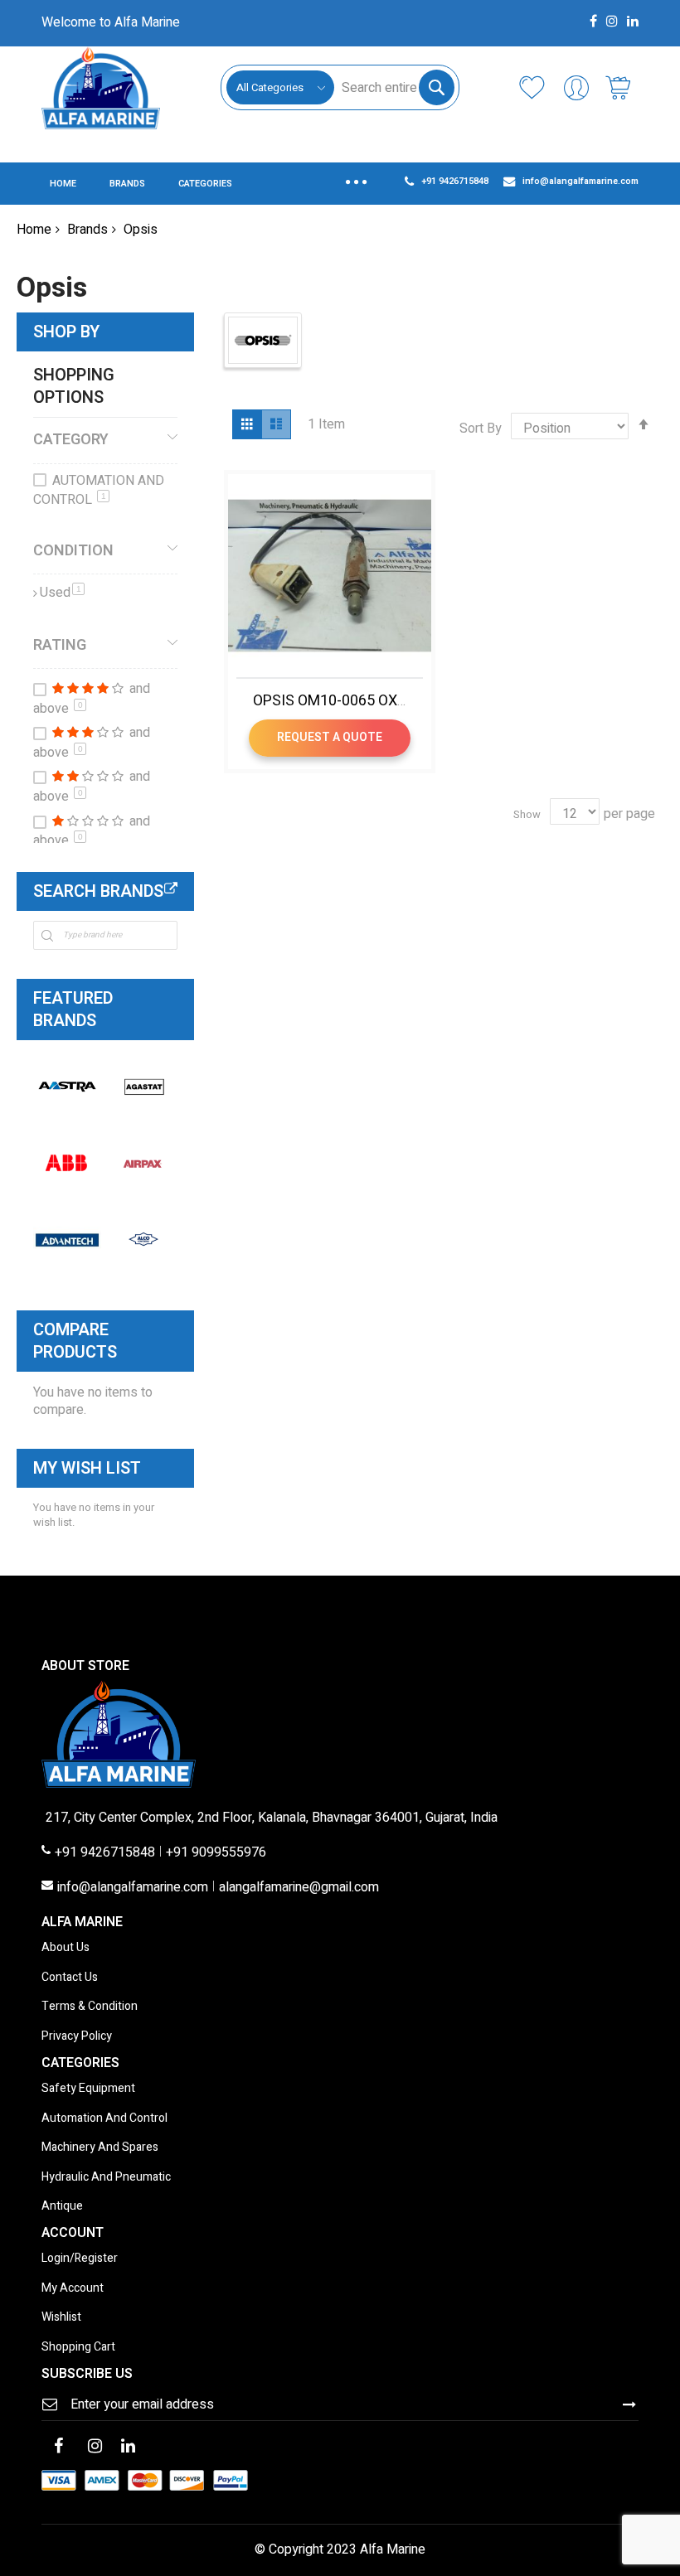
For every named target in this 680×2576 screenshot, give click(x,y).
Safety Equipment (88, 2089)
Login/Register (80, 2259)
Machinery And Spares (100, 2148)
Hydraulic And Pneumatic (106, 2178)
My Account (73, 2289)
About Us (66, 1948)
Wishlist (61, 2318)
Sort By (481, 429)
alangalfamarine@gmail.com (299, 1888)
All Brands (171, 889)
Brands (87, 230)
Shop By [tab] (66, 332)
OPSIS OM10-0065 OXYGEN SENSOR (374, 701)
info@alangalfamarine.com (133, 1888)
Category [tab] (71, 439)
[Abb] (67, 1163)
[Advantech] (67, 1239)
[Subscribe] (629, 2404)
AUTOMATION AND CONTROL (99, 491)
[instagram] (95, 2448)
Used (62, 593)
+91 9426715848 (105, 1853)
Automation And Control (104, 2119)
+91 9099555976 (216, 1853)
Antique (62, 2207)
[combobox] (394, 87)
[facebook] (58, 2448)
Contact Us (70, 1978)
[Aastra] (67, 1087)
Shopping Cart (78, 2348)
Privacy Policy (77, 2037)
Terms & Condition (90, 2007)
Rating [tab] (60, 645)
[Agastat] (143, 1087)
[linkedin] (128, 2448)
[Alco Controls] (143, 1239)
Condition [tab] (73, 550)
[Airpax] (143, 1163)
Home (34, 230)
